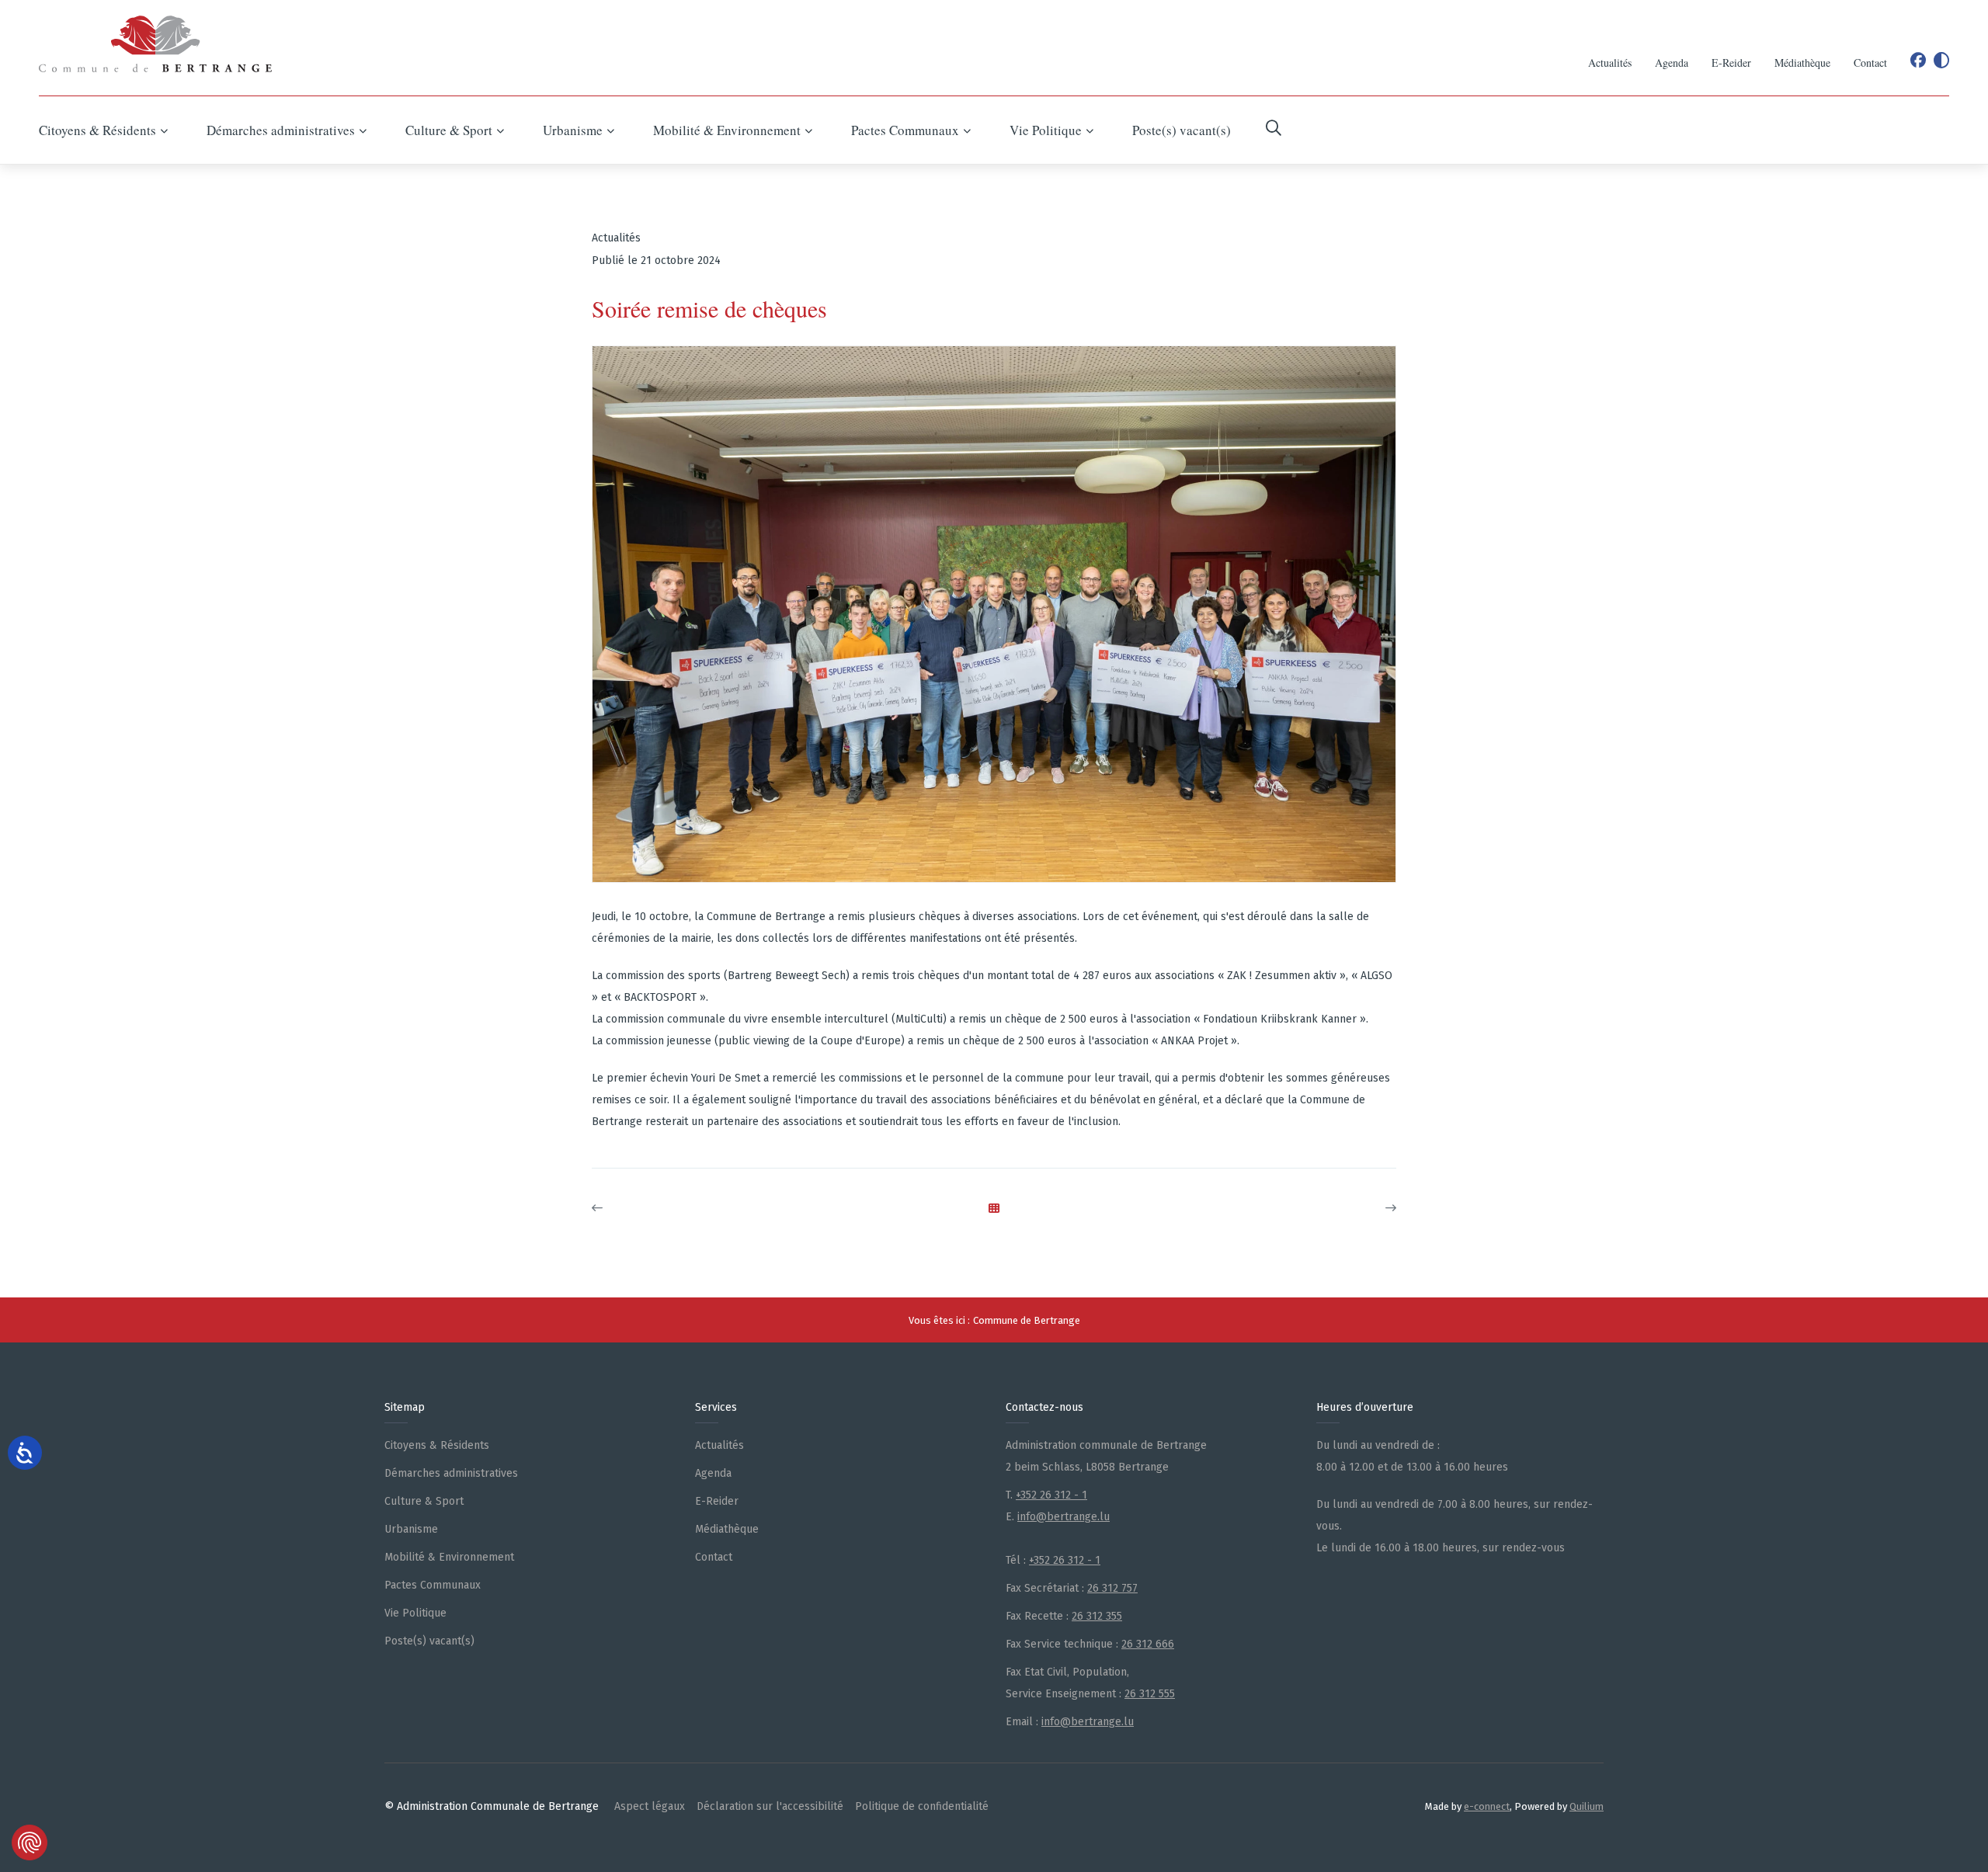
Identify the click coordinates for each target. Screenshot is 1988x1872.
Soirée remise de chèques (709, 309)
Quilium (1587, 1806)
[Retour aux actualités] (994, 1209)
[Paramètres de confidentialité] (30, 1842)
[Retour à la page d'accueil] (155, 44)
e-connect (1487, 1806)
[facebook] (1918, 61)
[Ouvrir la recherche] (1274, 130)
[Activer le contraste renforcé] (1941, 61)
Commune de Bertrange (1027, 1320)
